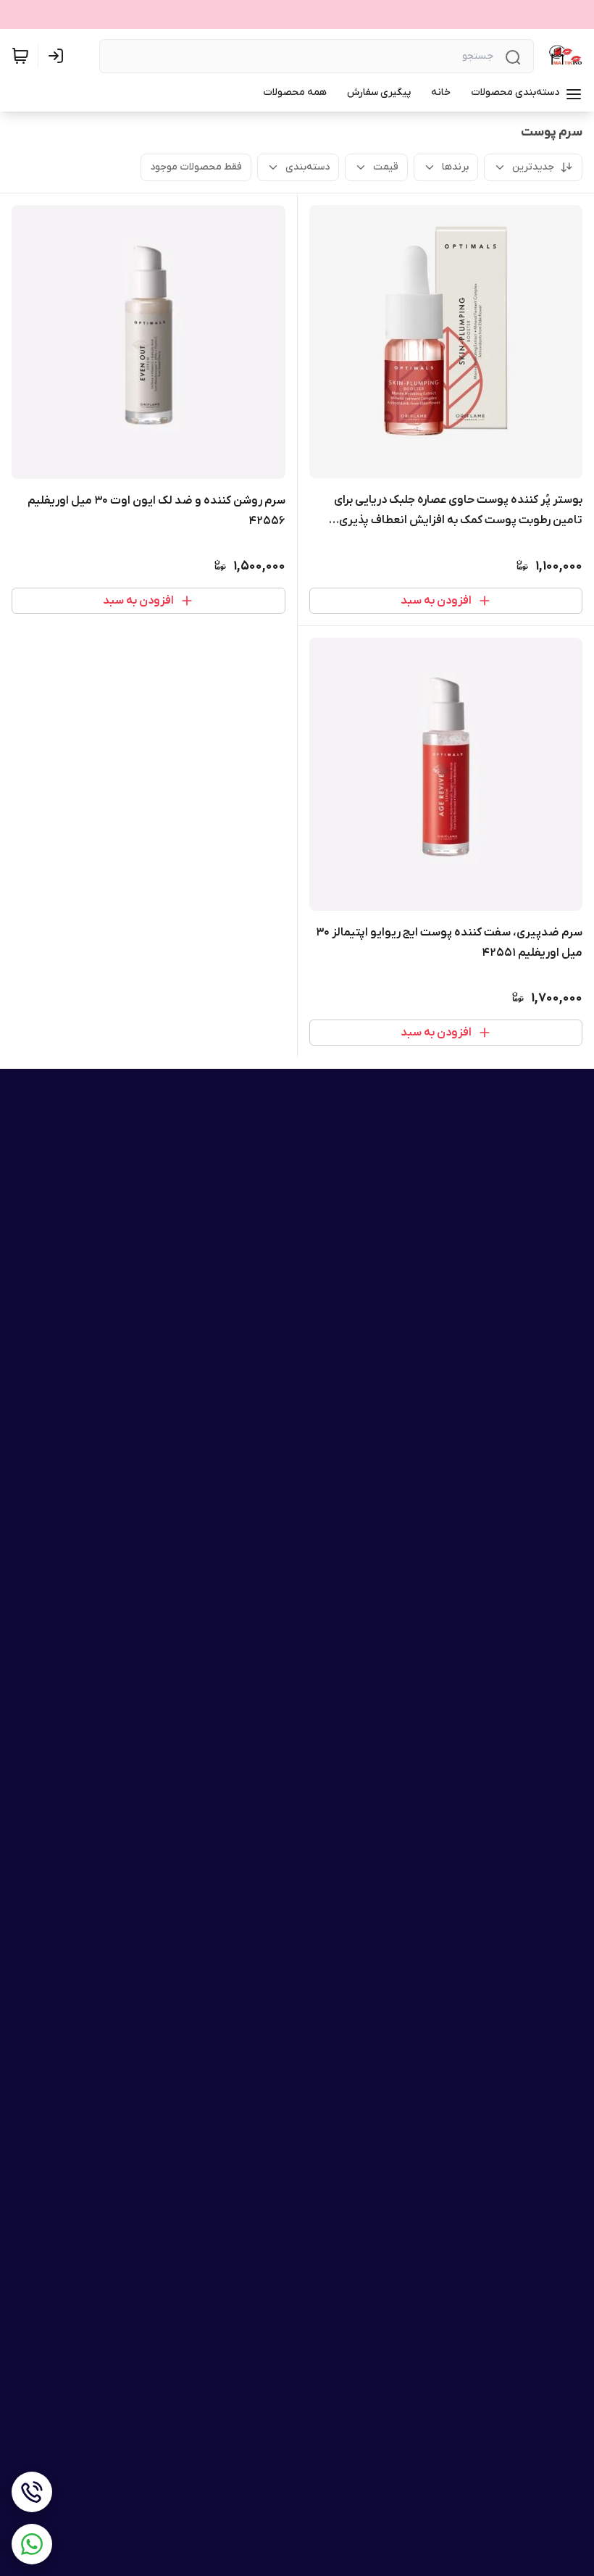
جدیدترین (533, 167)
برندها (455, 167)
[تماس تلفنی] (32, 2492)
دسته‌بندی (308, 167)
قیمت (386, 167)
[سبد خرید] (20, 56)
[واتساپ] (32, 2544)
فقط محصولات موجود (196, 167)
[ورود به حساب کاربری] (59, 56)
